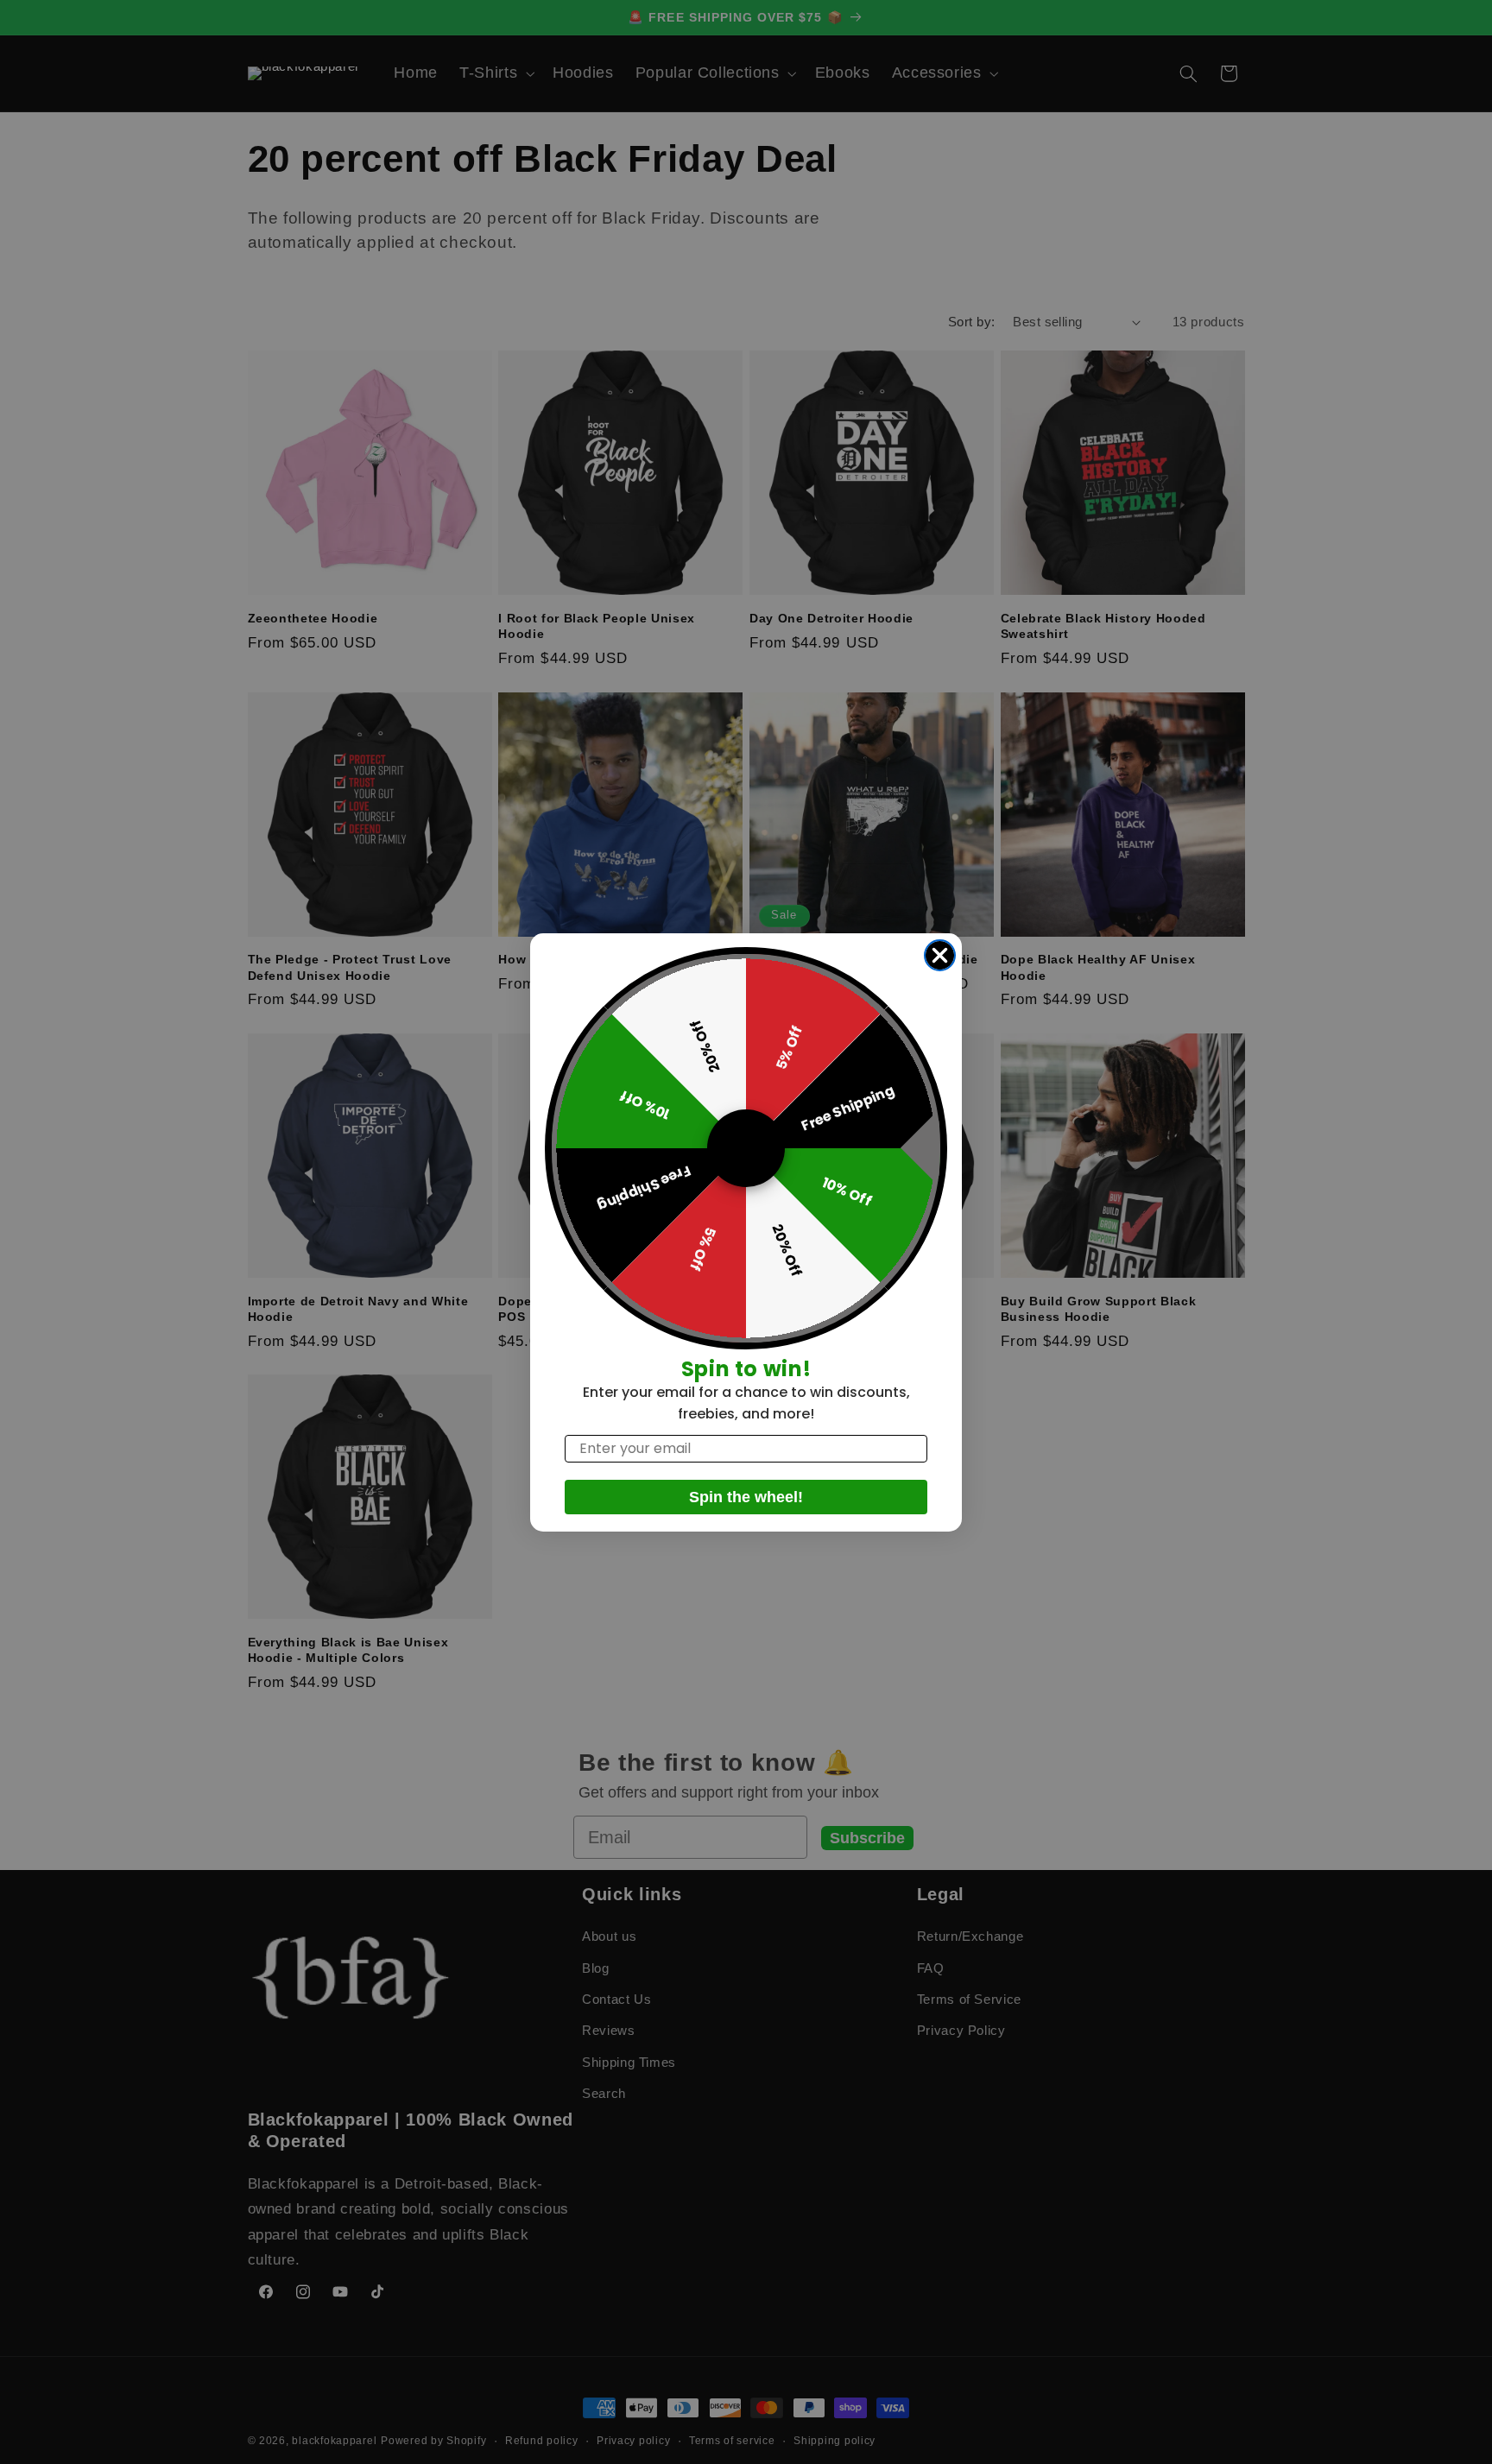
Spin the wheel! (746, 1497)
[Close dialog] (940, 955)
